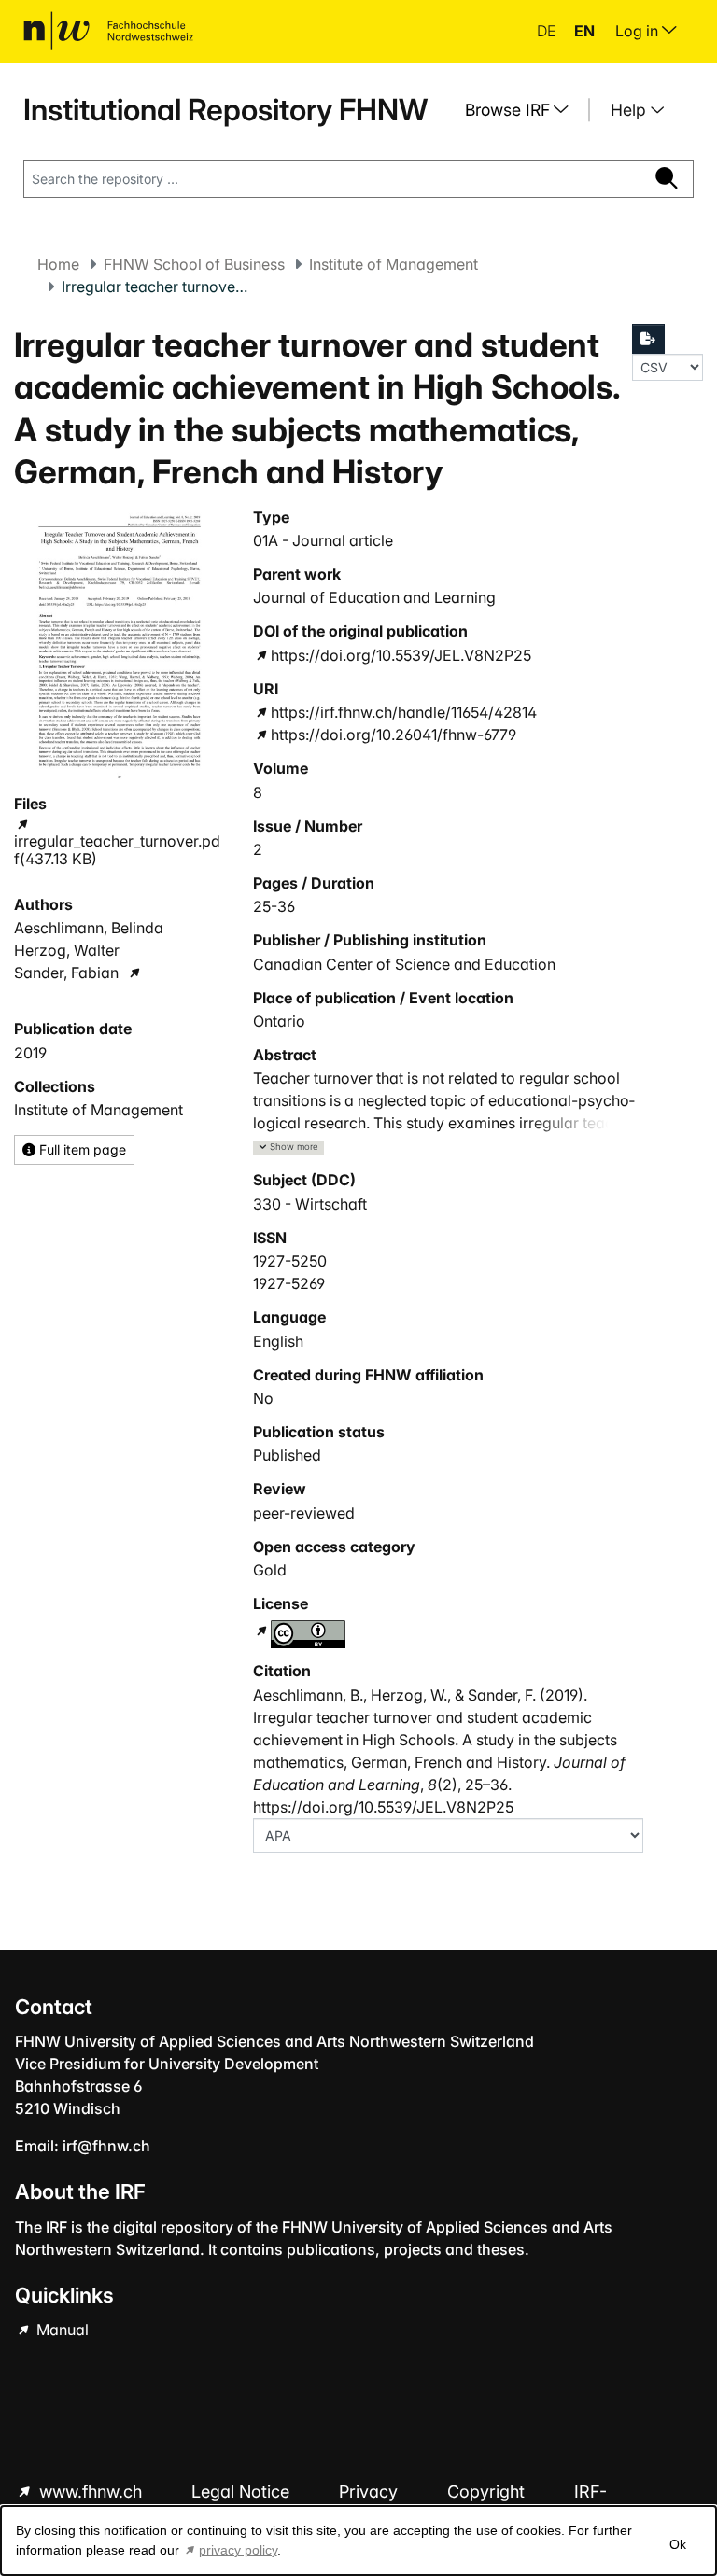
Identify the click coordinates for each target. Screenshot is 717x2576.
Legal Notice (243, 2492)
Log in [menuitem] (639, 31)
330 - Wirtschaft (310, 1204)
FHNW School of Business (194, 264)
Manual (61, 2330)
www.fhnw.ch (91, 2492)
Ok (678, 2544)
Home (58, 264)
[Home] (108, 31)
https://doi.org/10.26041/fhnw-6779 (394, 735)
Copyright (488, 2492)
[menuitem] (524, 110)
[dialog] (358, 2541)
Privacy (371, 2492)
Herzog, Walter (67, 950)
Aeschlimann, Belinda (89, 928)
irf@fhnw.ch (106, 2146)
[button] (288, 1148)
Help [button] (631, 110)
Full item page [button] (81, 1149)
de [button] (548, 31)
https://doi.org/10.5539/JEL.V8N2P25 (401, 655)
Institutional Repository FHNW (225, 110)
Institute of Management (394, 264)
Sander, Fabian (66, 973)
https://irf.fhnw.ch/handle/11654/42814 (404, 712)
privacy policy (238, 2550)
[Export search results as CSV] (649, 339)
